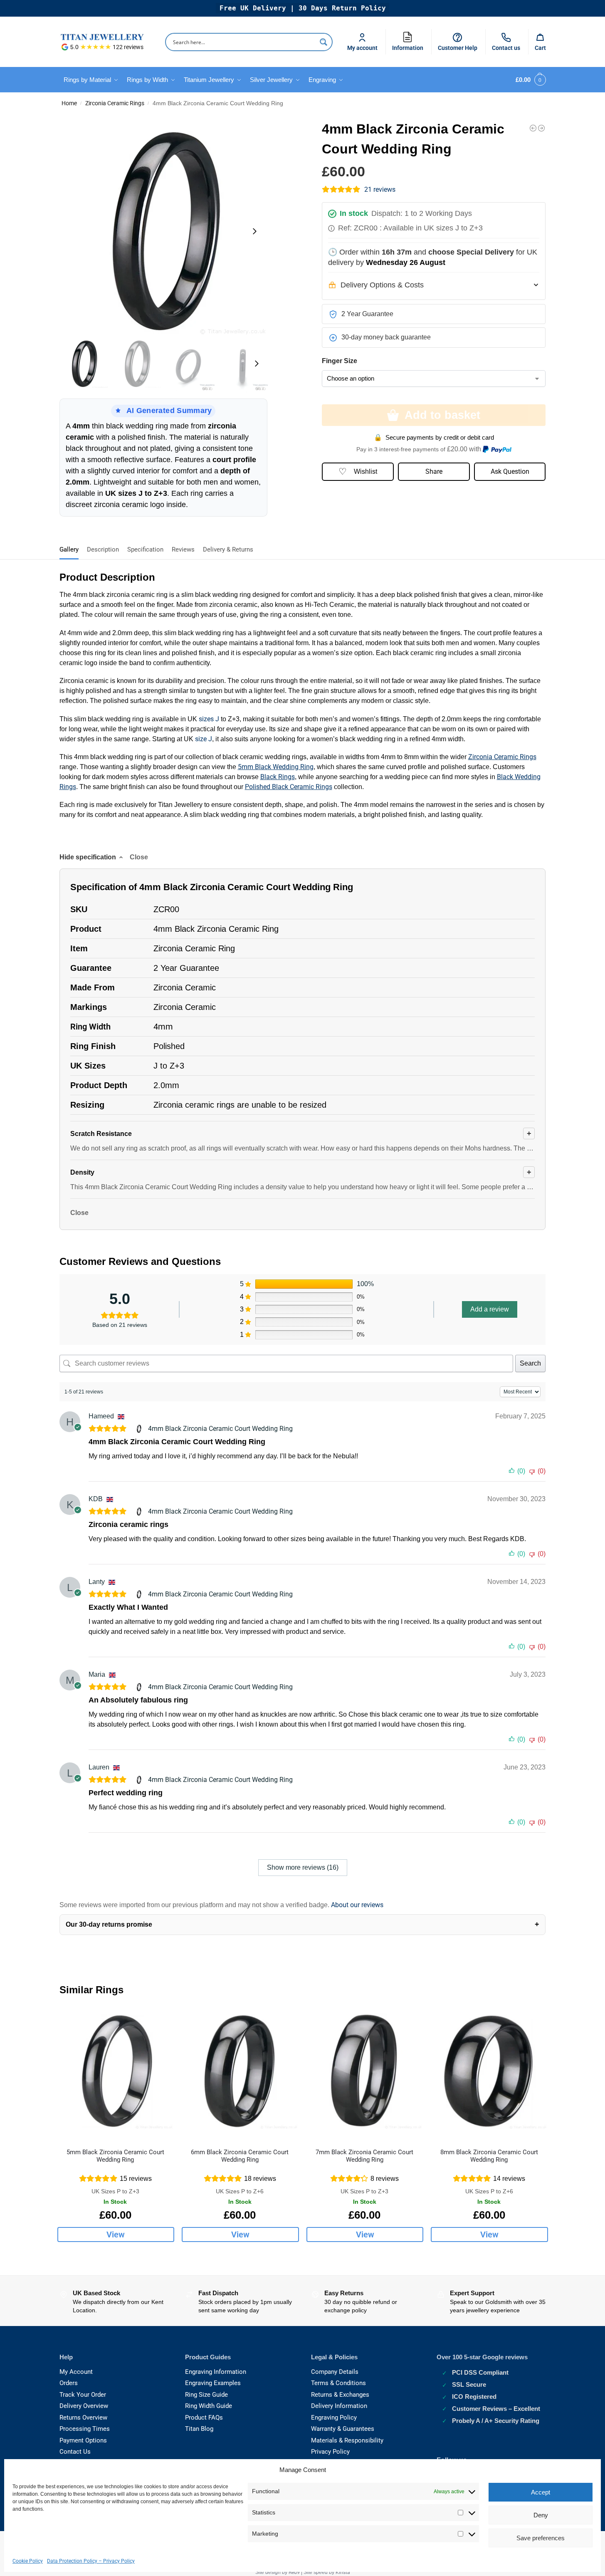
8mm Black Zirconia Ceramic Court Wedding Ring (489, 2156)
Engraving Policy (334, 2418)
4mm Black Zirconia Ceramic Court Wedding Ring (220, 1429)
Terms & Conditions (338, 2383)
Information (410, 40)
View (116, 2235)
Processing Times (85, 2429)
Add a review (490, 1309)
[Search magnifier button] (323, 42)
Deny (541, 2515)
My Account (76, 2372)
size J (204, 739)
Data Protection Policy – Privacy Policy (91, 2561)
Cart (540, 48)
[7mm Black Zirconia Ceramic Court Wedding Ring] (365, 2071)
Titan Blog (199, 2429)
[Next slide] (254, 231)
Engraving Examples (213, 2383)
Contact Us (75, 2452)
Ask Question (510, 471)
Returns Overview (83, 2418)
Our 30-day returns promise (109, 1924)
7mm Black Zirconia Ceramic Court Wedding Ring (364, 2156)
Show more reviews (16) (303, 1867)
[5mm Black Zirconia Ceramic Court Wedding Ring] (541, 128)
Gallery (69, 549)
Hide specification (88, 857)
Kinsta (343, 2572)
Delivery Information (339, 2406)
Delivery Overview (84, 2406)
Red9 (294, 2572)
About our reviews (357, 1905)
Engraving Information (216, 2372)
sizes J (209, 719)
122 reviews (128, 47)
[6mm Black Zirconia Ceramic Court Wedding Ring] (240, 2071)
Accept (541, 2492)
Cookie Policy (28, 2561)
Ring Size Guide (206, 2395)
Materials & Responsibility (347, 2440)
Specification (145, 549)
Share (434, 471)
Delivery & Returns (228, 549)
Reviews (183, 549)
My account (362, 48)
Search (530, 1363)
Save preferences (541, 2538)
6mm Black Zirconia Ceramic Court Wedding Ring (240, 2156)
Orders (69, 2383)
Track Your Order (83, 2395)
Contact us (506, 48)
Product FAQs (204, 2418)
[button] (529, 80)
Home (69, 103)
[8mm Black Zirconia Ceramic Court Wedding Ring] (489, 2071)
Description (103, 549)
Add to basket (442, 415)
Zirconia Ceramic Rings (115, 103)
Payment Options (83, 2440)
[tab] (71, 549)
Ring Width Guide (209, 2406)
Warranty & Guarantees (343, 2429)
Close (79, 1213)
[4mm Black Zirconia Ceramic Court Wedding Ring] (140, 1429)
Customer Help (458, 48)
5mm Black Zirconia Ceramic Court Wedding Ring (115, 2156)
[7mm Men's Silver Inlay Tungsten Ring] (533, 128)
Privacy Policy (330, 2452)
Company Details (335, 2372)
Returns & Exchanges (340, 2395)
